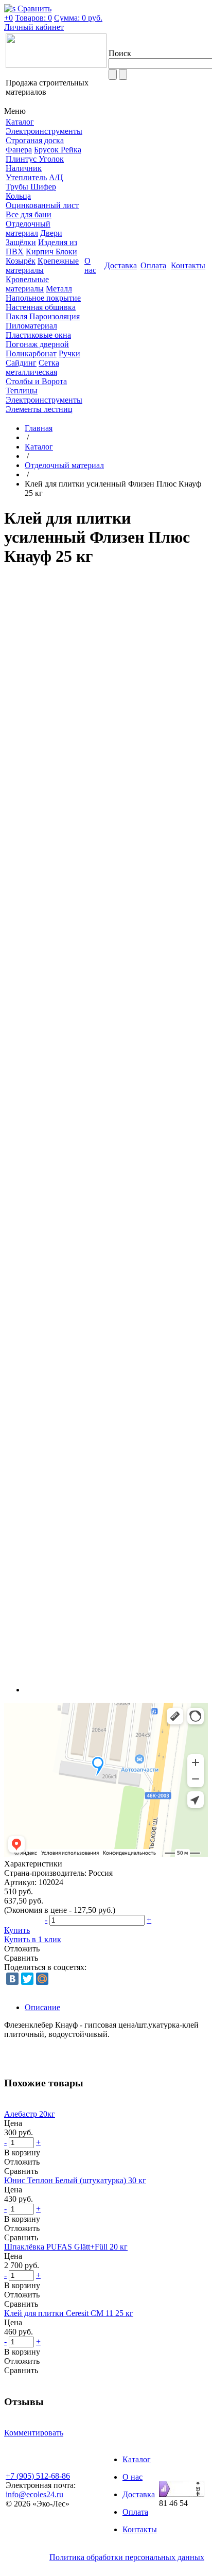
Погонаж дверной (37, 344)
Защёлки (21, 242)
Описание (42, 2007)
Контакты (140, 2529)
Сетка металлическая (32, 367)
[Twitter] (27, 1979)
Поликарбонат (31, 353)
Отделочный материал (28, 228)
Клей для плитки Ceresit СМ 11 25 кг (69, 2313)
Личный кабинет (34, 27)
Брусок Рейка (58, 150)
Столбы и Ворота (36, 381)
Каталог (39, 447)
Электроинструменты (44, 131)
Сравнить (21, 1958)
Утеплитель (26, 177)
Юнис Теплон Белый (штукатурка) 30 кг (75, 2180)
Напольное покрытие (43, 298)
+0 (8, 18)
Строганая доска (35, 140)
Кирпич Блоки (51, 252)
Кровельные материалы (27, 284)
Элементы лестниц (39, 409)
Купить (17, 1930)
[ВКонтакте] (12, 1979)
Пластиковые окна (38, 335)
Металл (59, 289)
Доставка (139, 2494)
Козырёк (21, 261)
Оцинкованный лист (42, 205)
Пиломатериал (31, 326)
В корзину (22, 2153)
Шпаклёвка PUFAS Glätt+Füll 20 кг (66, 2247)
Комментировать (34, 2433)
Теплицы (22, 391)
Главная (39, 428)
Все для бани (29, 214)
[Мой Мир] (42, 1979)
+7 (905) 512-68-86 (38, 2476)
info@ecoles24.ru (34, 2494)
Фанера (19, 150)
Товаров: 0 (33, 18)
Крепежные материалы (42, 265)
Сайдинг (21, 363)
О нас (132, 2477)
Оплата (135, 2512)
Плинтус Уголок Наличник (35, 163)
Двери (51, 233)
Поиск (120, 53)
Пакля (16, 316)
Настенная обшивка (41, 307)
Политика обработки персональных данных (127, 2557)
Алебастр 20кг (30, 2114)
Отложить (22, 1949)
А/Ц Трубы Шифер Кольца (34, 187)
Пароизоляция (55, 316)
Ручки (69, 353)
